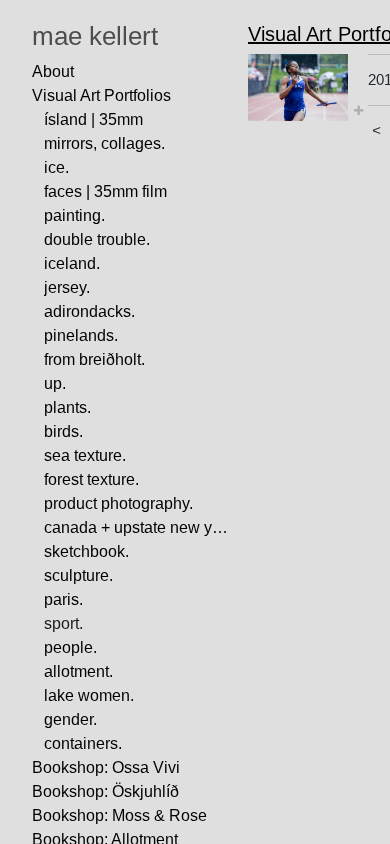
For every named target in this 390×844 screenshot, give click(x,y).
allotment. (78, 671)
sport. (63, 623)
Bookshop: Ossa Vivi (106, 767)
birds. (63, 431)
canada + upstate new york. (138, 527)
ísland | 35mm (93, 119)
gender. (70, 719)
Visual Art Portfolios (101, 95)
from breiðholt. (94, 359)
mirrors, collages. (104, 143)
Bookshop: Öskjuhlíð (105, 791)
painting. (74, 215)
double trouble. (97, 239)
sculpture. (78, 575)
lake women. (89, 695)
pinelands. (81, 335)
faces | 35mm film (105, 191)
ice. (56, 167)
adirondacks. (89, 311)
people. (70, 647)
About (53, 71)
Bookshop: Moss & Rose (119, 815)
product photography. (118, 503)
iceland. (72, 263)
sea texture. (85, 455)
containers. (83, 743)
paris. (63, 599)
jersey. (67, 287)
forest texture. (91, 479)
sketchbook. (86, 551)
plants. (67, 407)
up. (55, 383)
